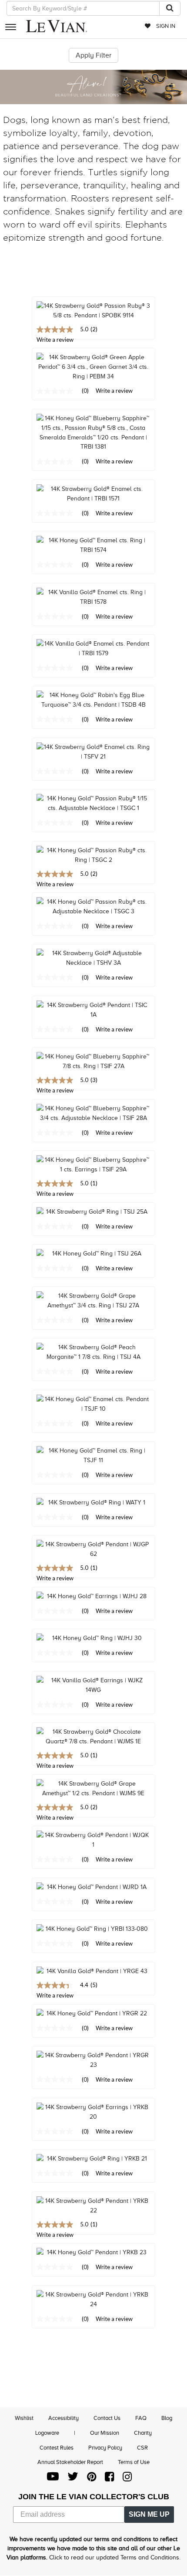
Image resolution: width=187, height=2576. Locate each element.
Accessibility (63, 2418)
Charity (143, 2433)
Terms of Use (134, 2462)
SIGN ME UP (149, 2514)
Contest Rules (57, 2448)
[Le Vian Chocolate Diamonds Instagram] (127, 2479)
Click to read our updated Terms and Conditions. (115, 2557)
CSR (142, 2448)
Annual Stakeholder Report (70, 2462)
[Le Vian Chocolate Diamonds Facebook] (109, 2479)
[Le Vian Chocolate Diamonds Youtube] (53, 2479)
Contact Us (107, 2418)
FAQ (141, 2418)
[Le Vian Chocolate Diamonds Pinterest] (92, 2479)
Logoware (47, 2433)
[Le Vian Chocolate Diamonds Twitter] (73, 2479)
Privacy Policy (105, 2448)
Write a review (114, 391)
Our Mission (105, 2433)
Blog (167, 2418)
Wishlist (24, 2418)
